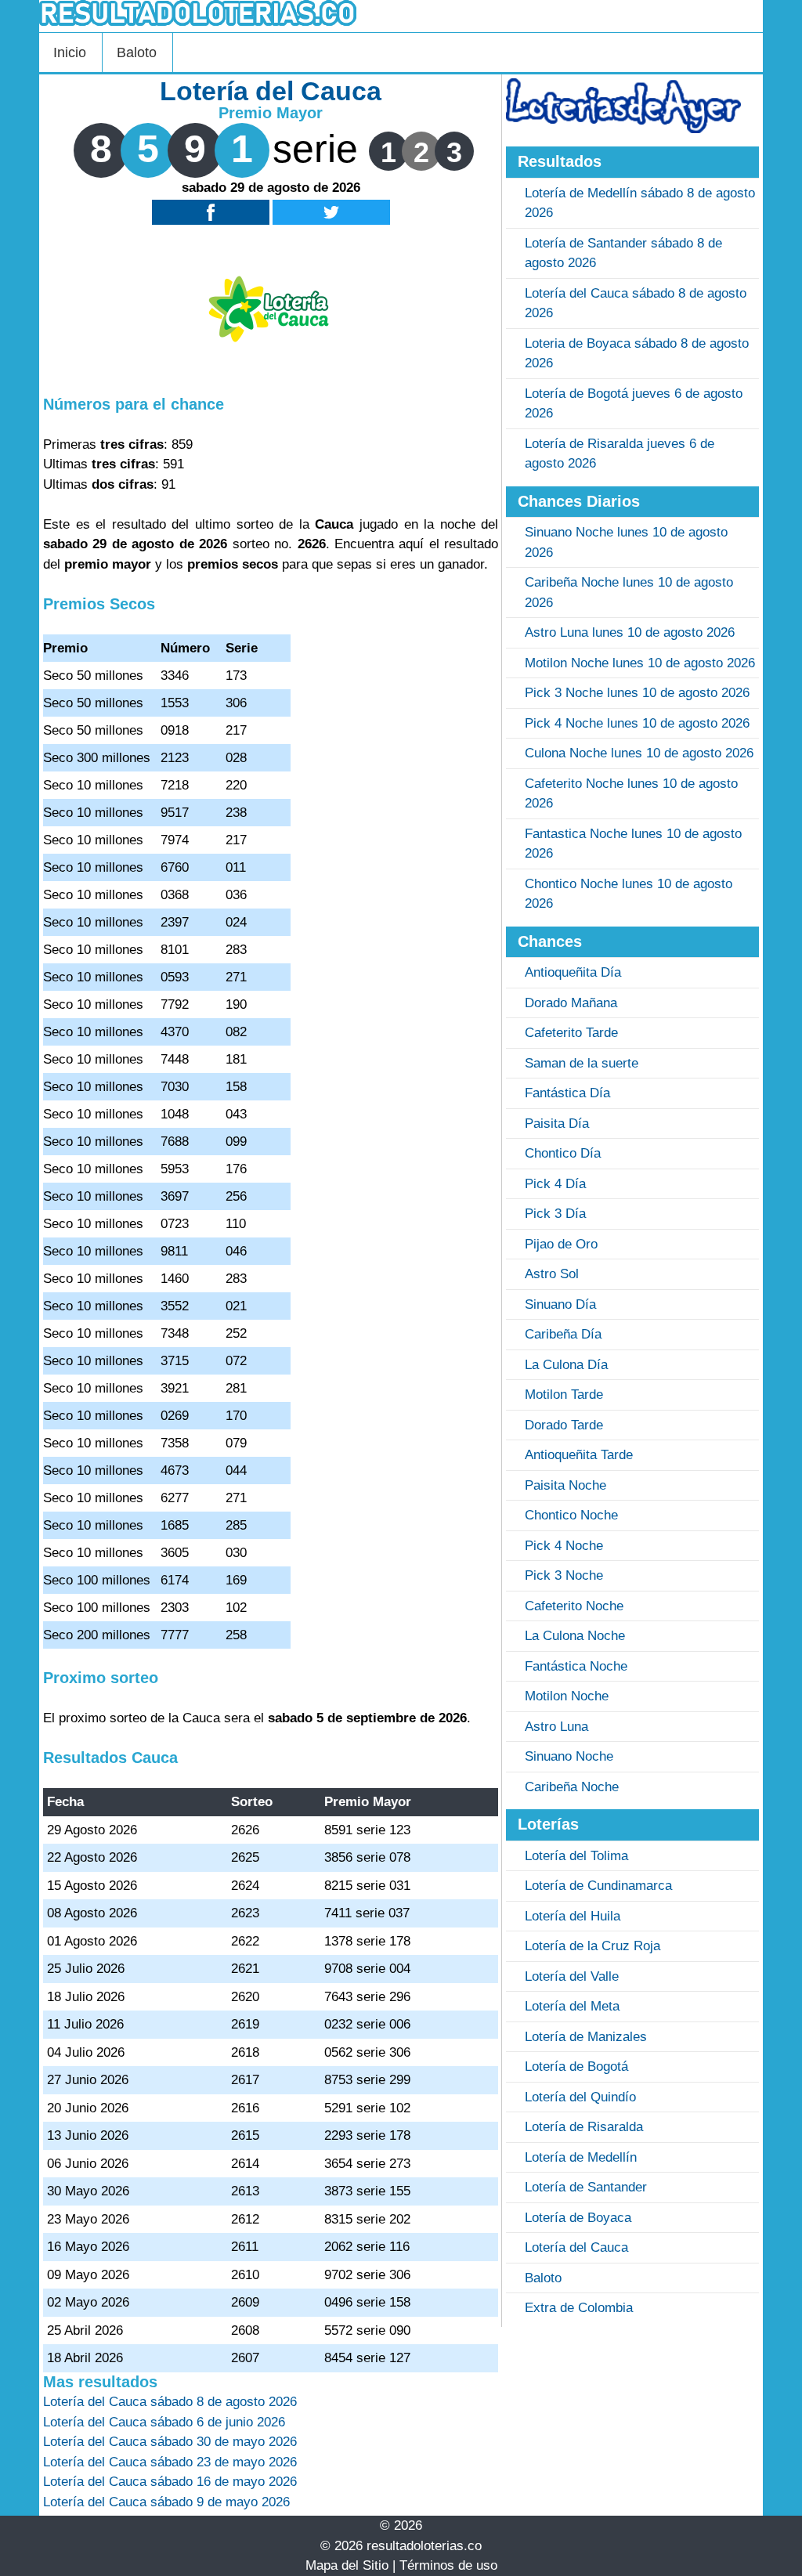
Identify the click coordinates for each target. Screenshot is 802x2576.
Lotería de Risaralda (584, 2127)
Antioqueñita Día (573, 972)
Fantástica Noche (576, 1666)
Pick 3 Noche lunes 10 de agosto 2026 (637, 693)
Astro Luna (556, 1727)
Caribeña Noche (572, 1787)
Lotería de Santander (586, 2187)
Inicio (70, 52)
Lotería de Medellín (581, 2157)
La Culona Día (566, 1365)
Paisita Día (557, 1124)
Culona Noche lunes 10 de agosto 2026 (639, 753)
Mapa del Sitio (347, 2565)
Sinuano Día (560, 1304)
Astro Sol (552, 1274)
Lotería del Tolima (576, 1856)
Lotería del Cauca (576, 2247)
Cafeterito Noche (574, 1606)
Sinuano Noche (569, 1756)
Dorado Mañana (571, 1003)
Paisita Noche (565, 1485)
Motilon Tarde (564, 1395)
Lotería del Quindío (580, 2097)
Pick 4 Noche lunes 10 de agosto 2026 (637, 723)
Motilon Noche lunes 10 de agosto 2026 (640, 663)
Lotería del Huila (573, 1916)
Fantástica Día (567, 1093)
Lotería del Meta (572, 2006)
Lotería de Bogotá (576, 2067)
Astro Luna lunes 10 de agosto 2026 (630, 632)
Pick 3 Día (555, 1214)
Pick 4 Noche (564, 1546)
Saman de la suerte (582, 1063)
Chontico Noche (571, 1515)
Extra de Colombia (579, 2308)
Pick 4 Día (555, 1184)
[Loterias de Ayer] (623, 129)
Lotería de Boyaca (578, 2218)
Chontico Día (563, 1153)
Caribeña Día (563, 1334)
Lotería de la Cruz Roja (592, 1946)
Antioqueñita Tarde (579, 1455)
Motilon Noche (567, 1696)
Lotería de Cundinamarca (598, 1886)
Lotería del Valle (572, 1976)
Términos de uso (448, 2565)
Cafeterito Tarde (571, 1033)
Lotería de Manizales (586, 2037)
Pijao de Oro (561, 1244)
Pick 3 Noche (564, 1575)
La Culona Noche (575, 1636)
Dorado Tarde (564, 1425)
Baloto (137, 52)
